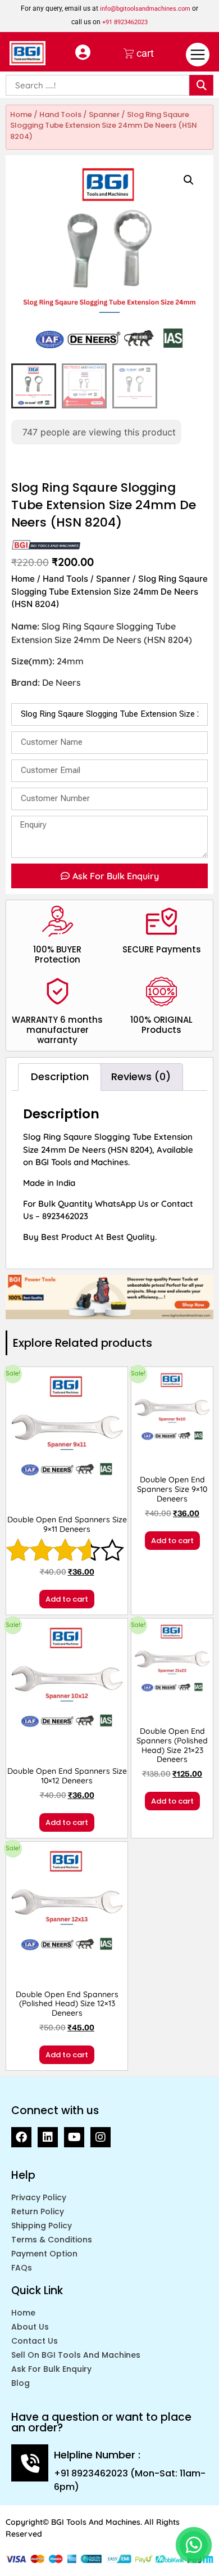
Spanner (104, 114)
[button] (189, 180)
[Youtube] (74, 2137)
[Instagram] (101, 2137)
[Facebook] (21, 2137)
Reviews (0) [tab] (141, 1076)
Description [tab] (60, 1076)
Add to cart (67, 1599)
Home (21, 114)
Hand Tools (60, 114)
